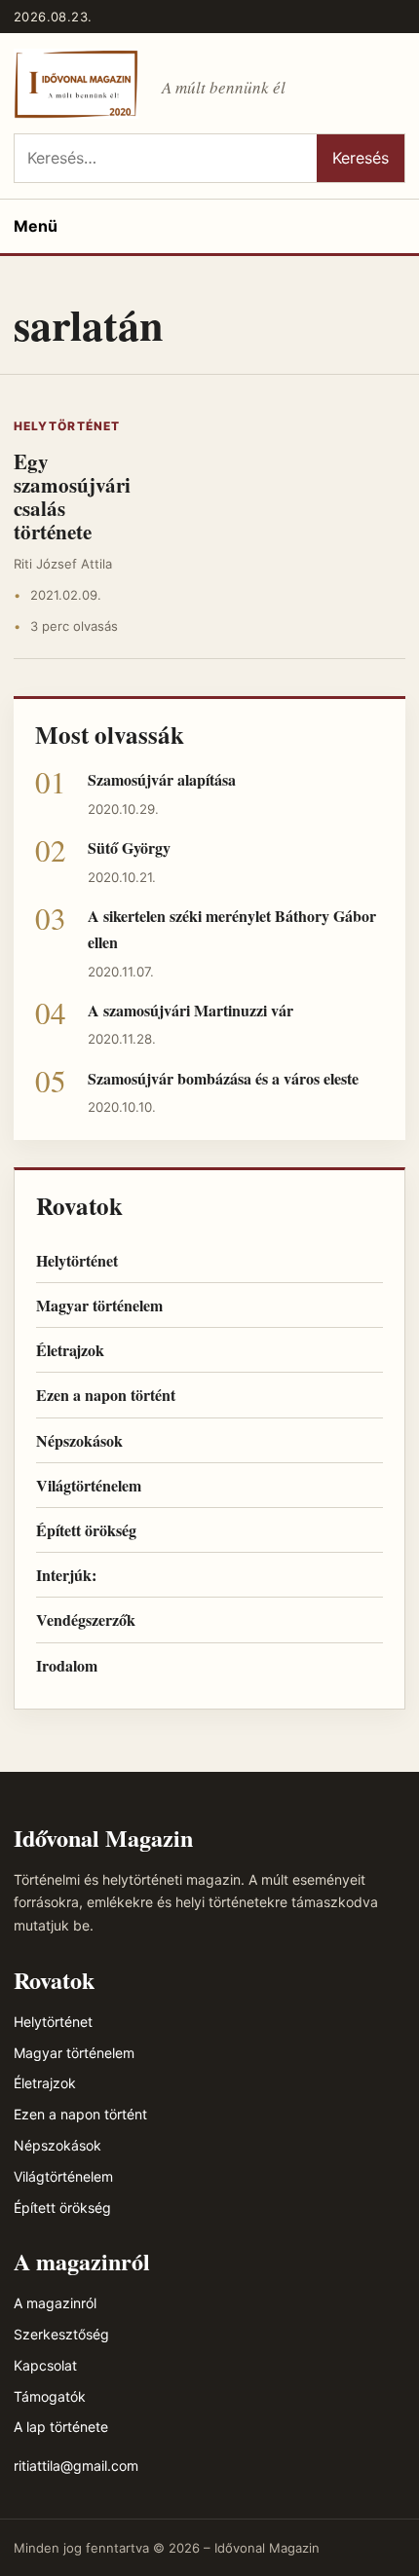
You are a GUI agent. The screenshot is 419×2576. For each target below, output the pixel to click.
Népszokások (79, 1440)
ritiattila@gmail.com (76, 2466)
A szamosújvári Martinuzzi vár (190, 1010)
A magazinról (55, 2303)
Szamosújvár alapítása (162, 779)
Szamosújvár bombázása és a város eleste (223, 1078)
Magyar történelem (99, 1305)
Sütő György (129, 847)
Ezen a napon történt (106, 1395)
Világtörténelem (89, 1485)
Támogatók (50, 2396)
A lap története (61, 2427)
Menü (36, 226)
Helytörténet (67, 426)
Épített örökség (86, 1530)
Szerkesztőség (61, 2334)
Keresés (361, 158)
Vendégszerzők (86, 1619)
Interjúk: (66, 1575)
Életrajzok (70, 1350)
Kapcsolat (45, 2365)
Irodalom (67, 1665)
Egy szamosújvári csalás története (72, 497)
